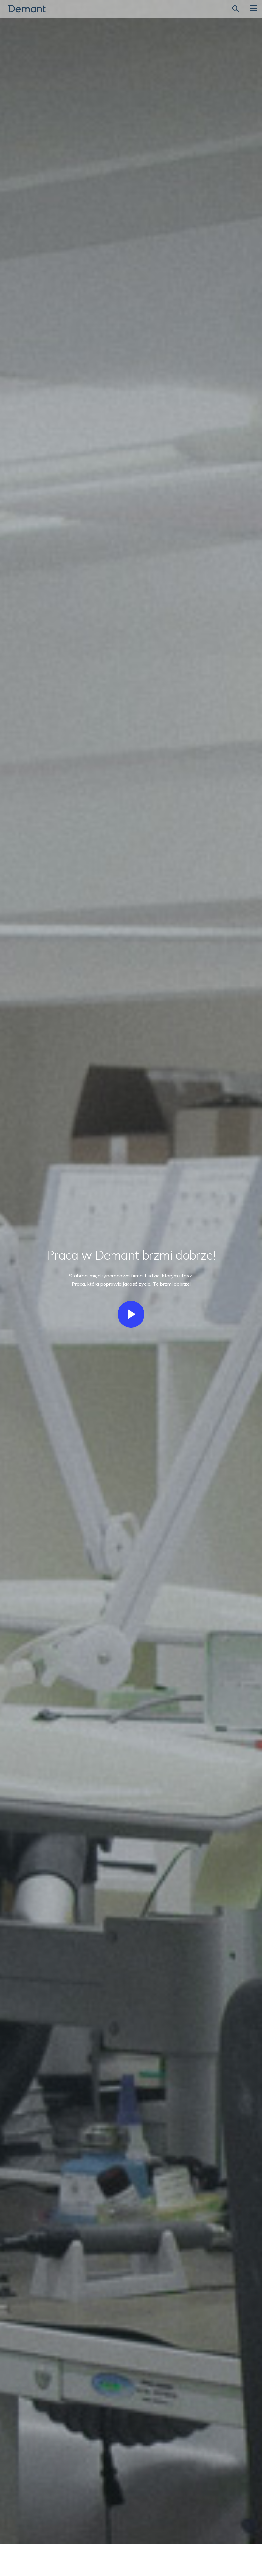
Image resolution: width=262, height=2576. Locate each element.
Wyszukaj (236, 9)
